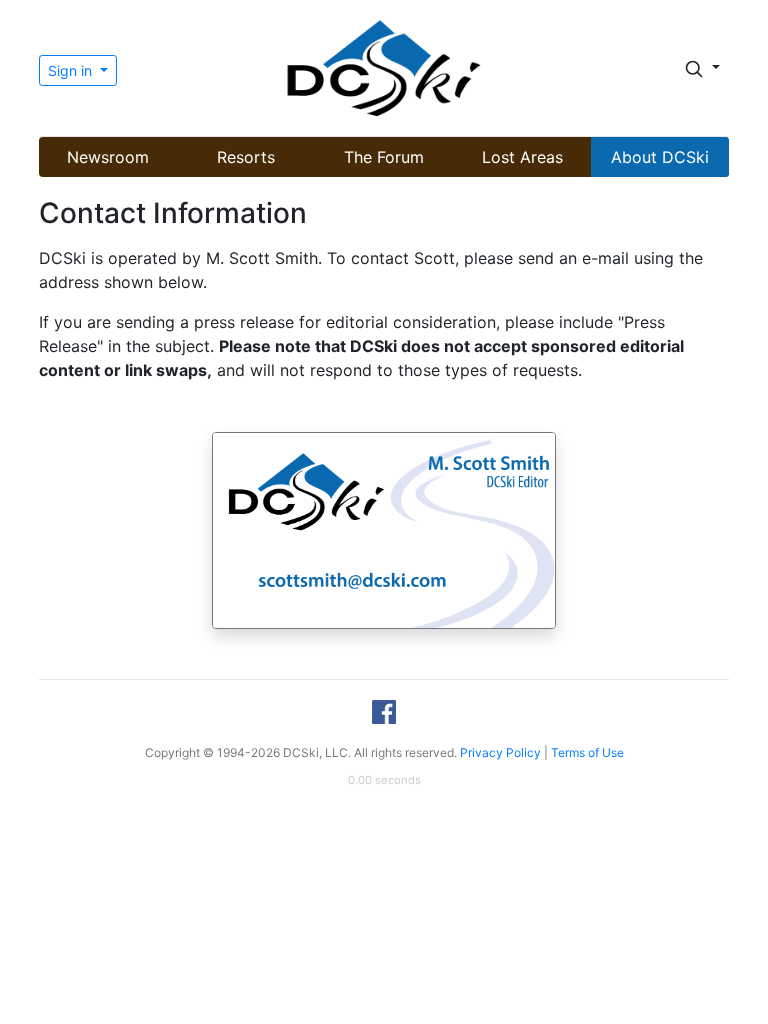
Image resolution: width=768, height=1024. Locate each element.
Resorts (246, 157)
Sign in (72, 70)
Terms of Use (587, 752)
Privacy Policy (500, 752)
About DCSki (660, 157)
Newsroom (108, 157)
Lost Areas (522, 157)
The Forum (384, 157)
